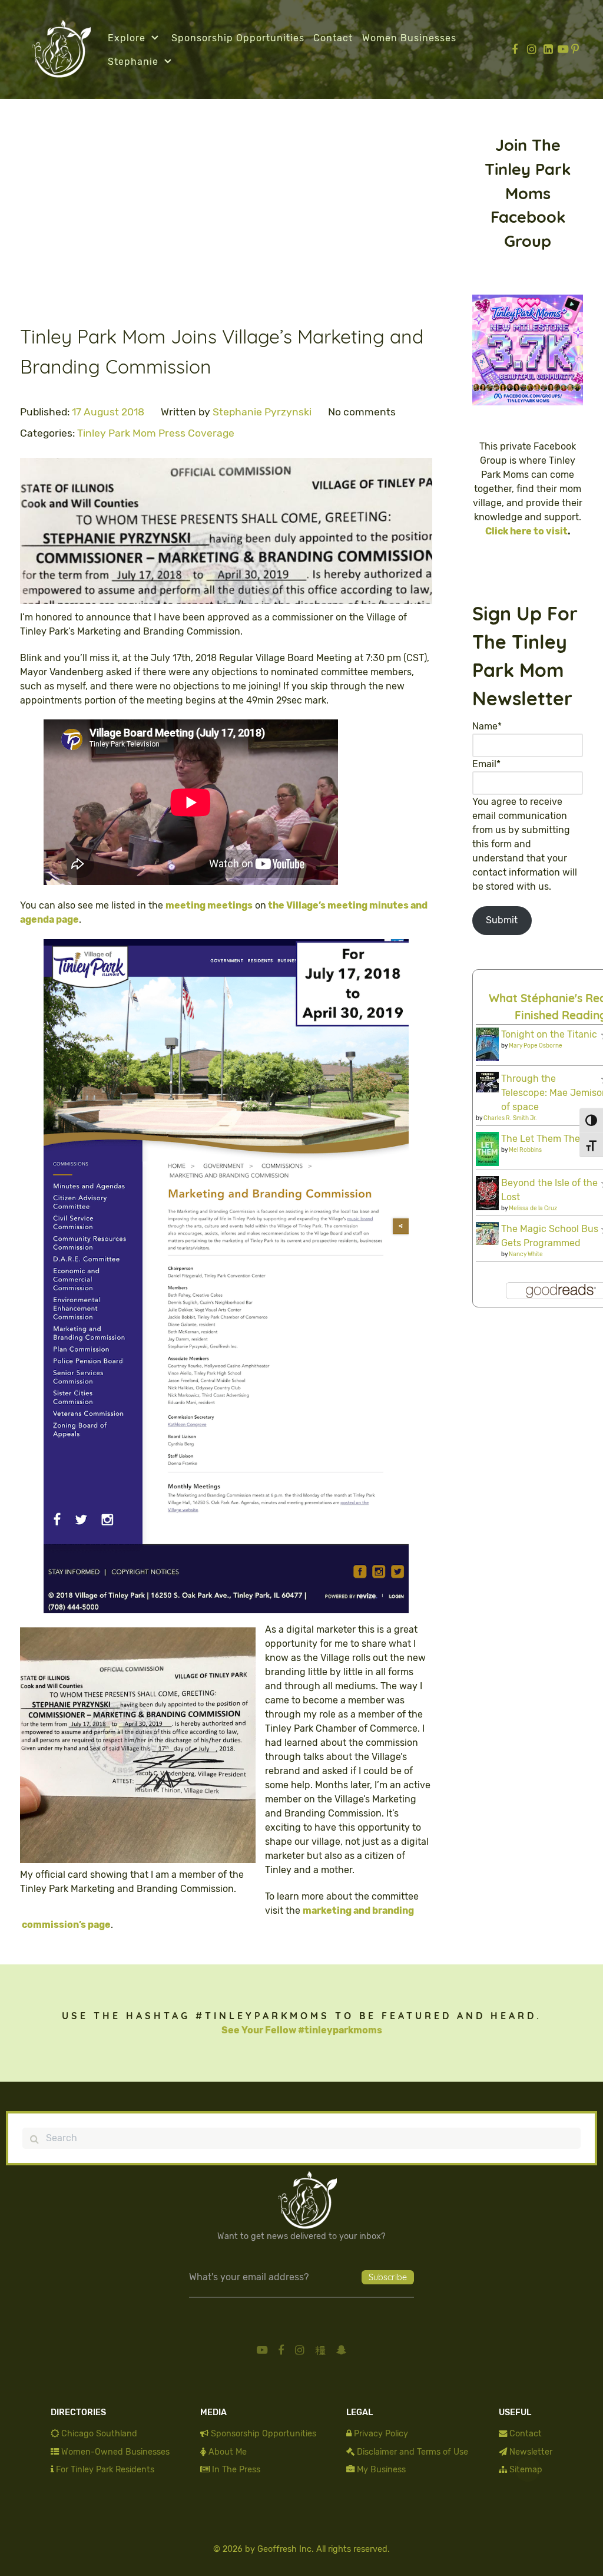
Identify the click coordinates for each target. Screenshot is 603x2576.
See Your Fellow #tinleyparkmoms (302, 2030)
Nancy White (526, 1254)
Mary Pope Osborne (536, 1046)
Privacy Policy (381, 2434)
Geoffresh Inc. (286, 2549)
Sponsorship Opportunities (264, 2434)
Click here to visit (526, 531)
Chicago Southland (99, 2434)
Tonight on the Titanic (549, 1034)
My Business (381, 2470)
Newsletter (531, 2452)
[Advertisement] (226, 220)
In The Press (236, 2470)
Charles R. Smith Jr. (510, 1118)
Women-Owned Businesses (115, 2452)
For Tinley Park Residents (105, 2470)
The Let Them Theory (548, 1139)
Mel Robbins (525, 1150)
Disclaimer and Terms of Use (413, 2452)
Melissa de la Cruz (533, 1208)
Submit (502, 920)
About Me (228, 2452)
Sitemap (526, 2470)
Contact (526, 2434)
